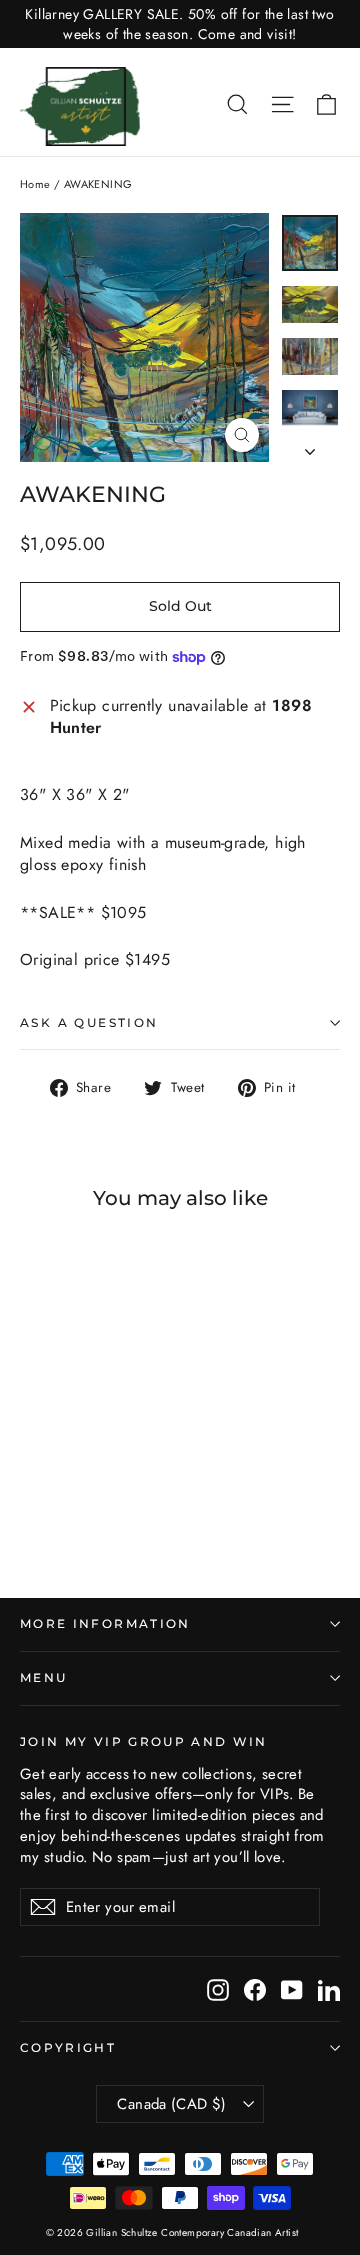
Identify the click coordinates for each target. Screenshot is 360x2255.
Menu (43, 1678)
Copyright (68, 2048)
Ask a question (89, 1022)
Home (35, 184)
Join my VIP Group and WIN (144, 1742)
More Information (105, 1624)
